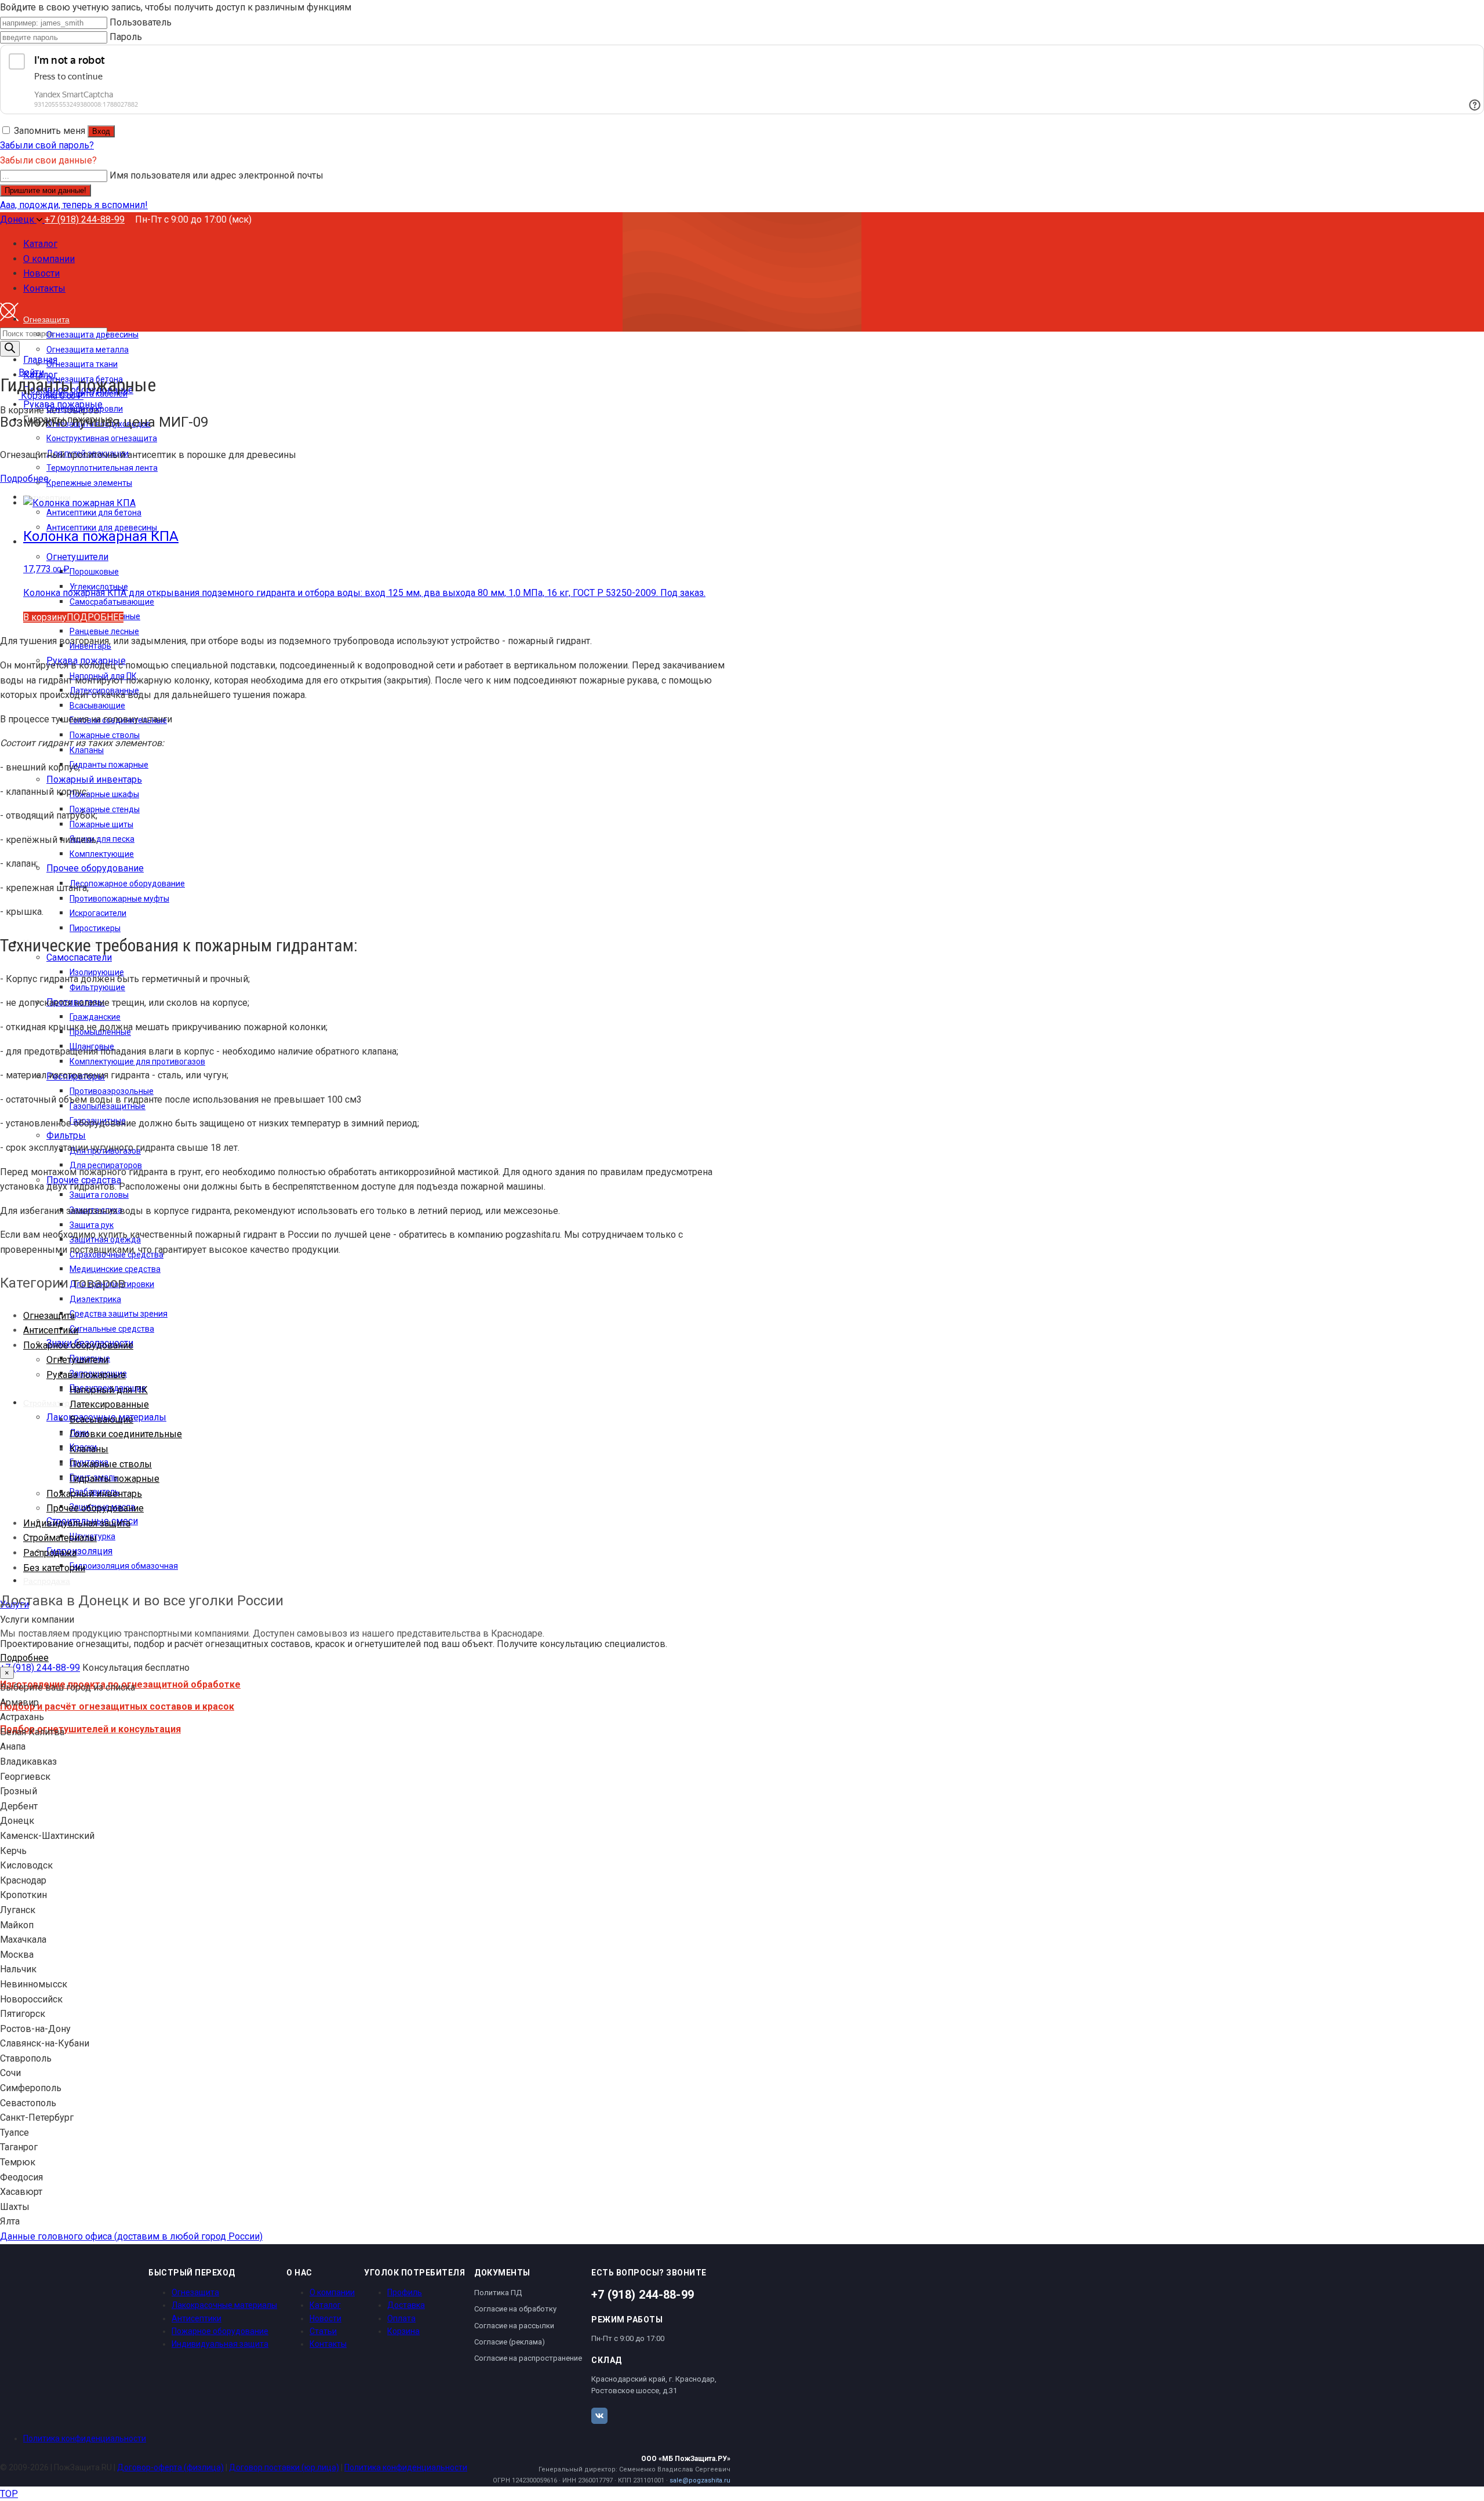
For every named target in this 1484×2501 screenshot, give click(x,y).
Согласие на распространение (528, 2358)
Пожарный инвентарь (94, 1494)
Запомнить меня (50, 131)
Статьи (323, 2331)
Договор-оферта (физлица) (170, 2467)
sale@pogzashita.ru (700, 2480)
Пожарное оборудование (78, 1345)
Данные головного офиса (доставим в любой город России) (131, 2236)
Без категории (54, 1568)
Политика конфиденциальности (85, 2438)
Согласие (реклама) (510, 2342)
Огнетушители (77, 1360)
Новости (325, 2318)
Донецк (18, 219)
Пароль (126, 37)
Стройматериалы (60, 1538)
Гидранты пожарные (114, 1479)
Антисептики (51, 1330)
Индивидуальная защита (77, 1523)
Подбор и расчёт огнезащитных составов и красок (117, 1706)
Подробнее (24, 479)
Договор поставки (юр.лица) (284, 2467)
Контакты (328, 2344)
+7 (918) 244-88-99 (85, 219)
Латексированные (109, 1404)
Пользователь (141, 22)
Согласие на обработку (515, 2309)
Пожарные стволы (111, 1464)
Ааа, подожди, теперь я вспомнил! (74, 205)
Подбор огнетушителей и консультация (90, 1729)
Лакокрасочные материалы (224, 2305)
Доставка (406, 2305)
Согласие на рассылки (514, 2326)
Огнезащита (49, 1316)
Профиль (405, 2292)
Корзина (403, 2331)
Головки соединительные (126, 1434)
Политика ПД (498, 2293)
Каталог (325, 2305)
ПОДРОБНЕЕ (95, 617)
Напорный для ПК (109, 1390)
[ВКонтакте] (599, 2416)
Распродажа (50, 1553)
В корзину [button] (45, 617)
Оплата (401, 2318)
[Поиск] (10, 349)
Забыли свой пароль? (47, 145)
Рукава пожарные (86, 1375)
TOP (9, 2494)
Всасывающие (101, 1419)
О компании (332, 2292)
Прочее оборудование (95, 1508)
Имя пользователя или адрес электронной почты (217, 175)
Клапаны (89, 1449)
